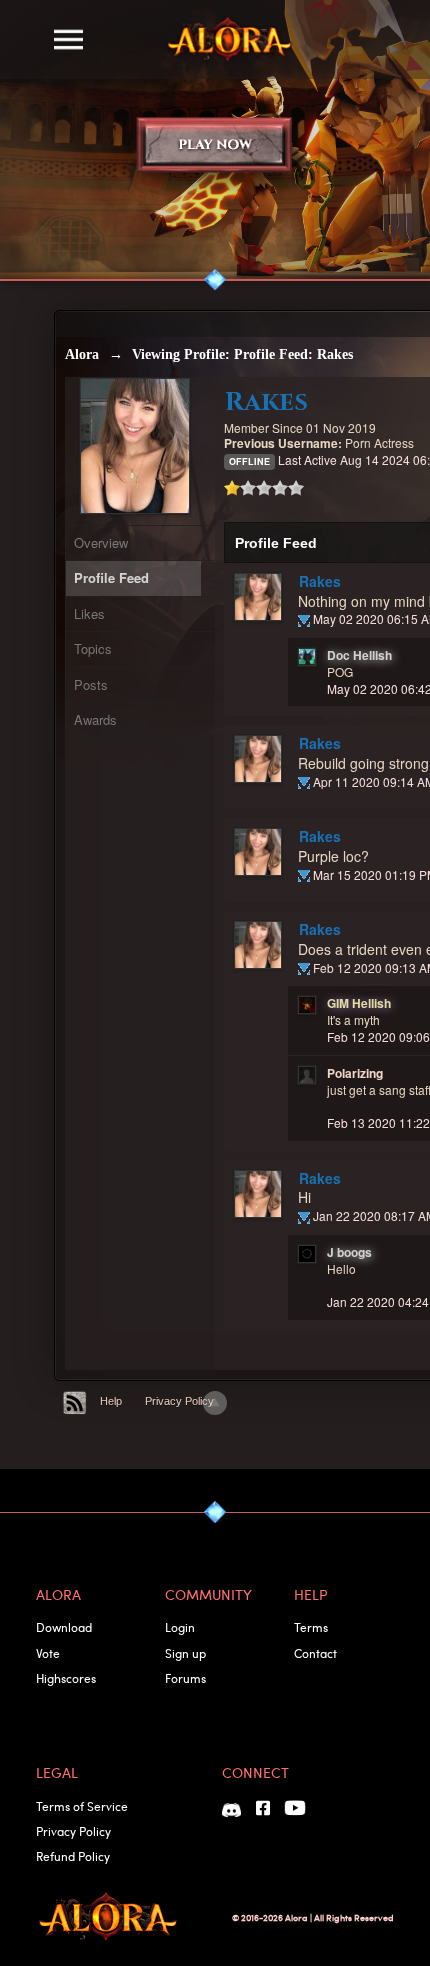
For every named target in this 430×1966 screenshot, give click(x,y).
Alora (82, 354)
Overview (101, 542)
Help (111, 1401)
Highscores (66, 1678)
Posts (91, 684)
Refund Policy (73, 1856)
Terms (311, 1627)
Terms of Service (82, 1806)
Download (64, 1627)
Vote (48, 1653)
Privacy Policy (179, 1401)
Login (180, 1627)
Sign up (185, 1653)
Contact (315, 1653)
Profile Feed (111, 577)
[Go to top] (215, 1403)
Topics (93, 648)
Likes (89, 613)
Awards (95, 719)
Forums (185, 1678)
